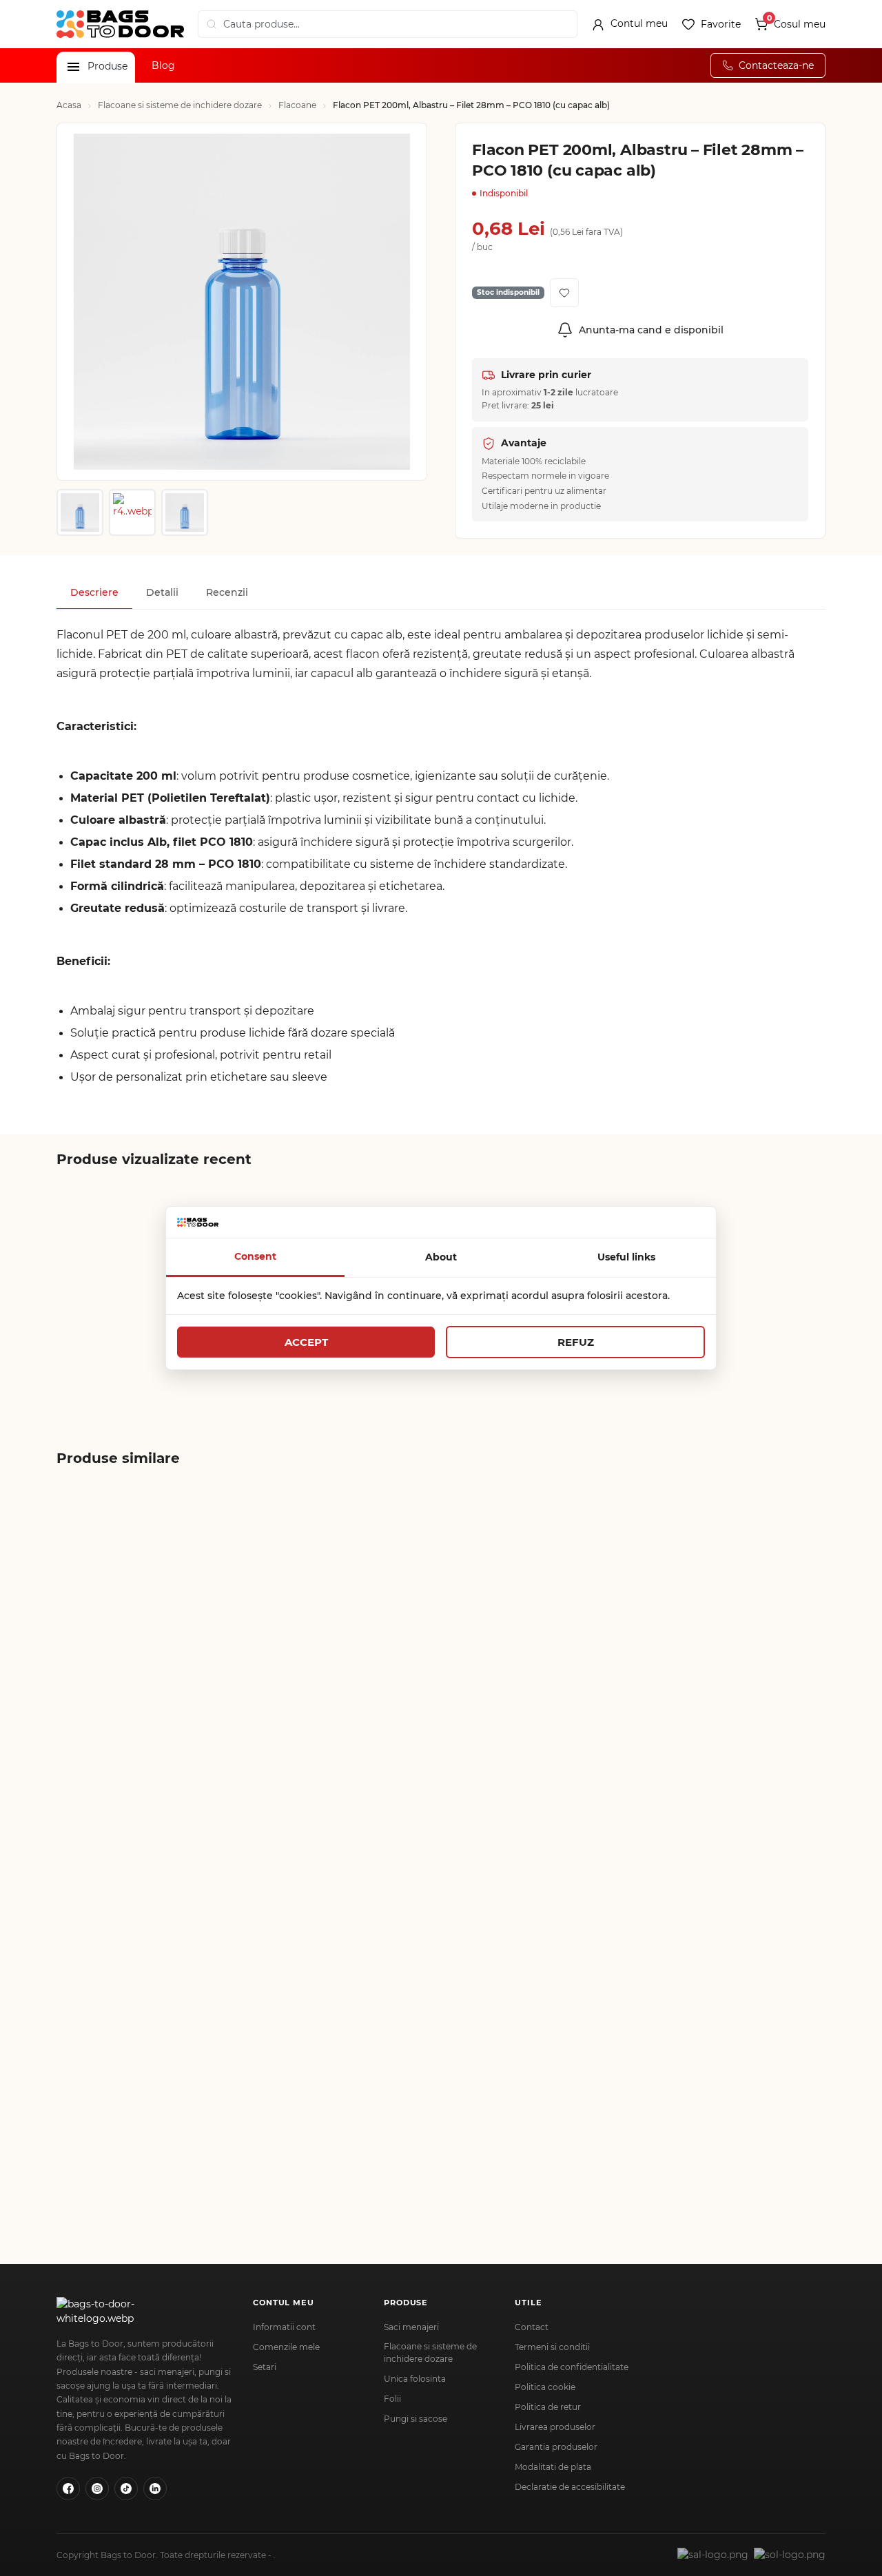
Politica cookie (545, 2387)
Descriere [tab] (94, 592)
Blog (163, 65)
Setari (265, 2367)
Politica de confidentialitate (572, 2367)
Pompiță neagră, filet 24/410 (742, 1642)
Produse (107, 66)
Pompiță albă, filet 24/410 (595, 1636)
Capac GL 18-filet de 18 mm (121, 1642)
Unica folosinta (415, 2379)
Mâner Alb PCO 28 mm (278, 2134)
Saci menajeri (411, 2327)
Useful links (626, 1257)
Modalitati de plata (553, 2467)
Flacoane (297, 105)
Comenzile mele (286, 2347)
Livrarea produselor (555, 2427)
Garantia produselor (556, 2447)
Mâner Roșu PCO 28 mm (126, 2134)
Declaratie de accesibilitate (570, 2487)
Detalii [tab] (162, 592)
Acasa (69, 105)
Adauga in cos (137, 1694)
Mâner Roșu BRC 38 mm (438, 1885)
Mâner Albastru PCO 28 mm (747, 1891)
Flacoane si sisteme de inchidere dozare (180, 105)
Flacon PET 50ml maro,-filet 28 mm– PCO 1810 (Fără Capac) (279, 1642)
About (441, 1257)
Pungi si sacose (416, 2419)
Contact (532, 2327)
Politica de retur (548, 2407)
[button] (73, 67)
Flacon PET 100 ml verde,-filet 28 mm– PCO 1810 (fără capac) (441, 1642)
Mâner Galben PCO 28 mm (588, 1891)
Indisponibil (129, 1395)
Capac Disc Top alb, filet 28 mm (124, 1891)
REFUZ (576, 1342)
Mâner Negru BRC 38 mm (273, 1891)
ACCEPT (306, 1342)
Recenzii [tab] (227, 592)
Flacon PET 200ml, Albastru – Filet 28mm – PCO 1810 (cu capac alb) (124, 1343)
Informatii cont (284, 2327)
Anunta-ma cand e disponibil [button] (651, 330)
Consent (255, 1256)
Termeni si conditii (552, 2347)
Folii (392, 2399)
